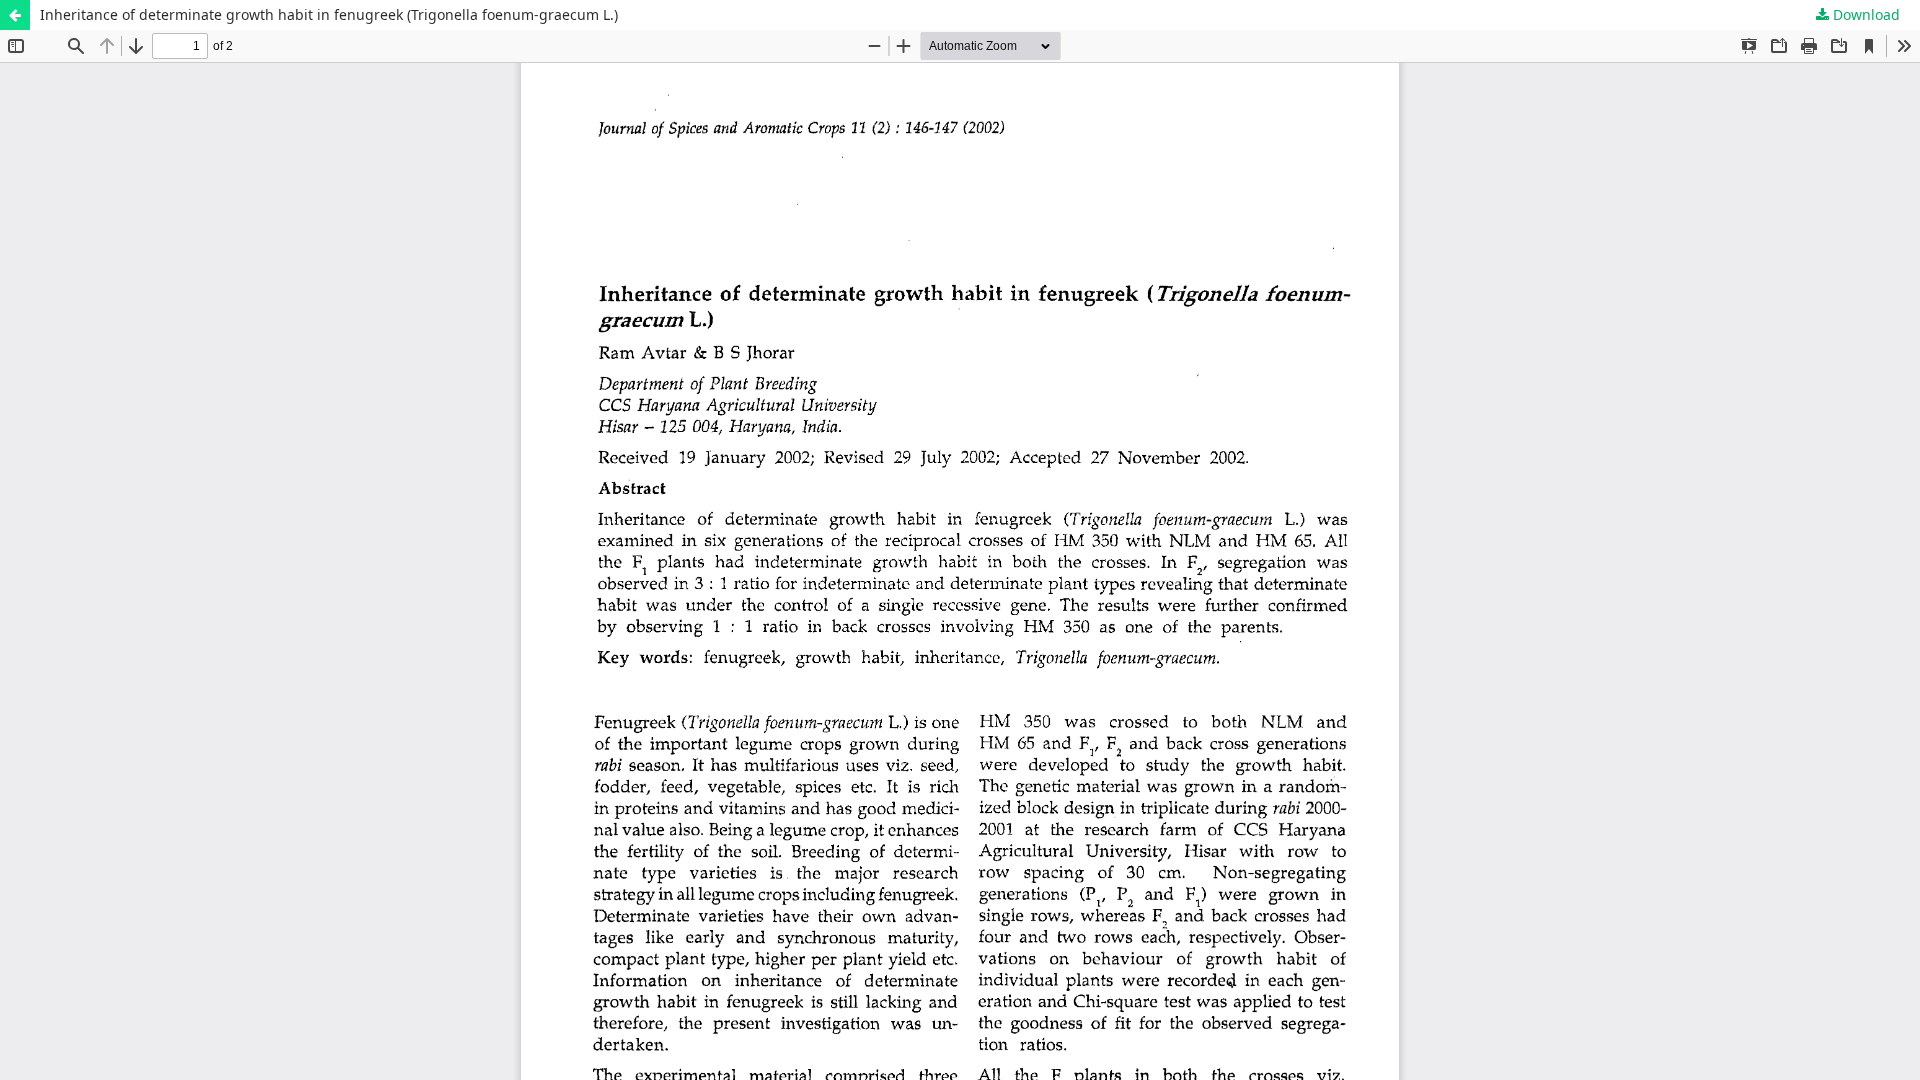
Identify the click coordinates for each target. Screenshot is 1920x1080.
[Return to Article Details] (15, 15)
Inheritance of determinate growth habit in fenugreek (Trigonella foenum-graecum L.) (329, 14)
